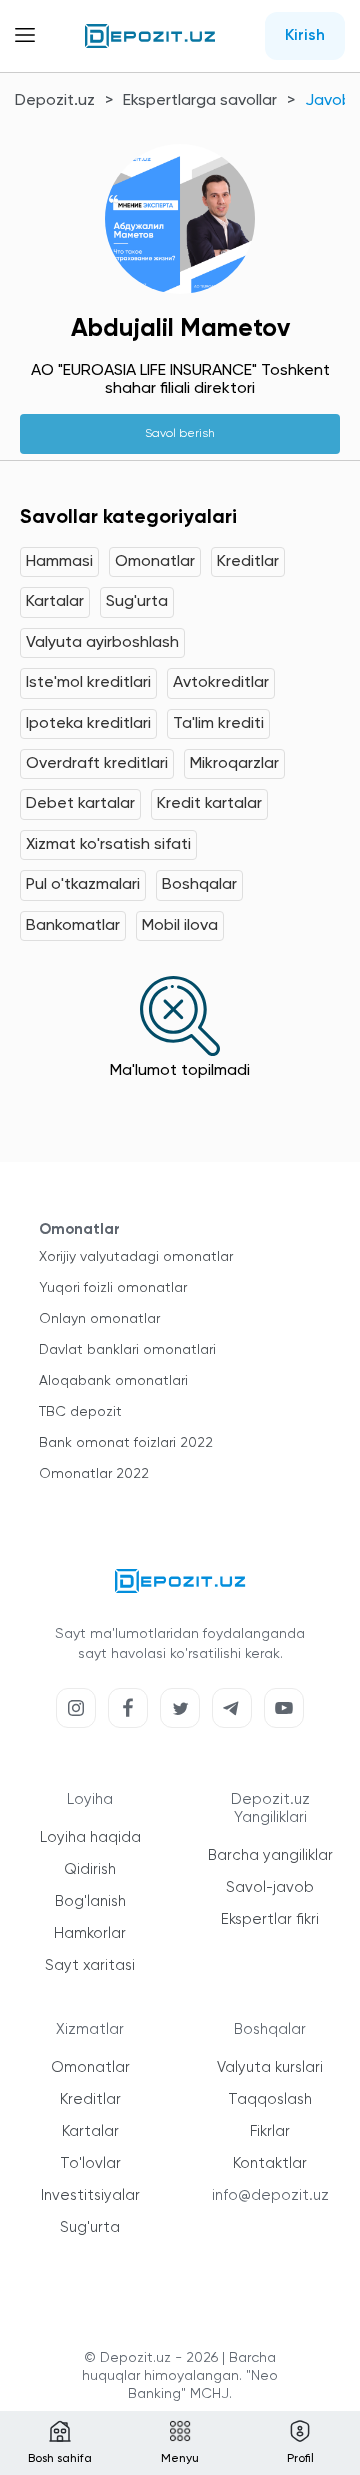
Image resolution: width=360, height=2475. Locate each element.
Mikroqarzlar (234, 764)
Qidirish (90, 1869)
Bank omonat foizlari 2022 (126, 1443)
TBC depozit (80, 1412)
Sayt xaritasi (90, 1965)
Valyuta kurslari (270, 2067)
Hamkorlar (90, 1933)
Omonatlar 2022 (94, 1474)
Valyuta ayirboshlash (102, 643)
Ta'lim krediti (218, 724)
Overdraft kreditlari (97, 764)
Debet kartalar (80, 804)
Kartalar (55, 602)
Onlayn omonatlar (99, 1319)
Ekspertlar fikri (270, 1919)
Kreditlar (248, 562)
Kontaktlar (270, 2163)
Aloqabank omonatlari (113, 1381)
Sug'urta (137, 602)
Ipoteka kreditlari (88, 724)
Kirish (305, 36)
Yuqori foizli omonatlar (113, 1288)
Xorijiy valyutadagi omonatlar (136, 1257)
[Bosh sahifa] (150, 36)
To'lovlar (90, 2163)
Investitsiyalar (90, 2195)
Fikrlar (270, 2131)
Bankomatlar (73, 926)
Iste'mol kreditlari (88, 683)
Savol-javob (270, 1887)
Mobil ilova (180, 926)
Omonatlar (155, 562)
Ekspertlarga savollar (200, 101)
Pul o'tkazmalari (83, 885)
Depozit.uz (55, 101)
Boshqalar (199, 885)
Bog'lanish (90, 1901)
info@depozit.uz (270, 2195)
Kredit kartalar (209, 804)
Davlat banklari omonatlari (127, 1350)
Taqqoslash (270, 2099)
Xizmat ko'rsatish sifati (108, 845)
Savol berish (180, 434)
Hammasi (59, 562)
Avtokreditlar (221, 683)
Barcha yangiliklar (270, 1855)
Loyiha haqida (90, 1837)
